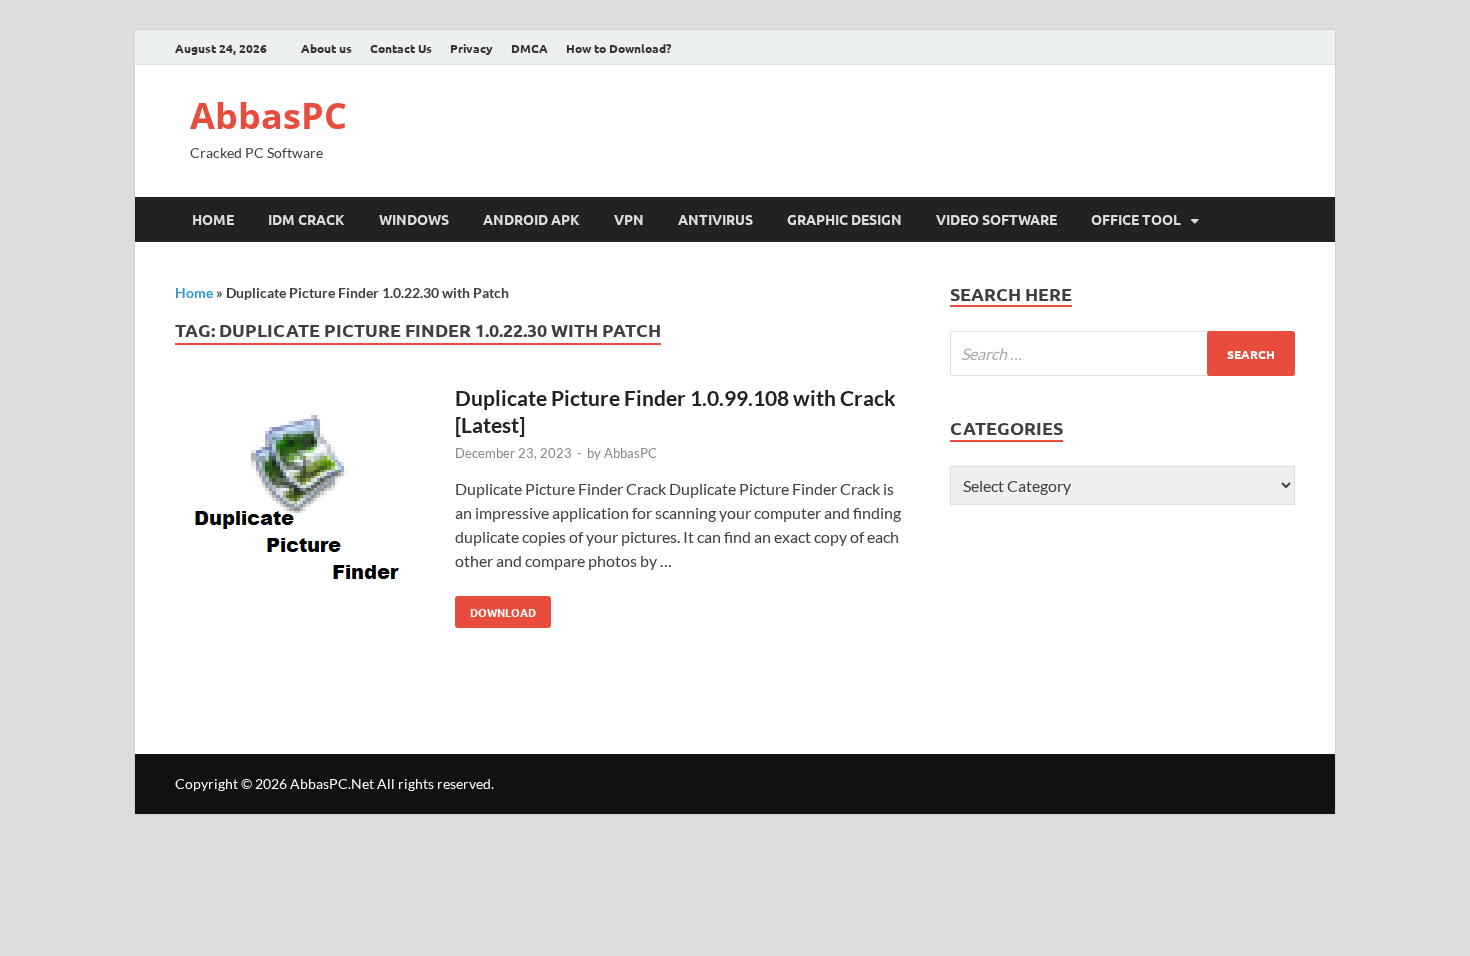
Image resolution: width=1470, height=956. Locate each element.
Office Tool (1136, 219)
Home (213, 219)
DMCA (529, 48)
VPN (629, 219)
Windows (414, 219)
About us (326, 48)
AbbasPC (268, 115)
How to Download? (618, 48)
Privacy (471, 48)
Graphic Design (844, 219)
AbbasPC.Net (332, 783)
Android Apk (531, 219)
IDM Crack (306, 219)
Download (495, 608)
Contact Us (401, 48)
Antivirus (715, 219)
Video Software (996, 219)
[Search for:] (1122, 353)
